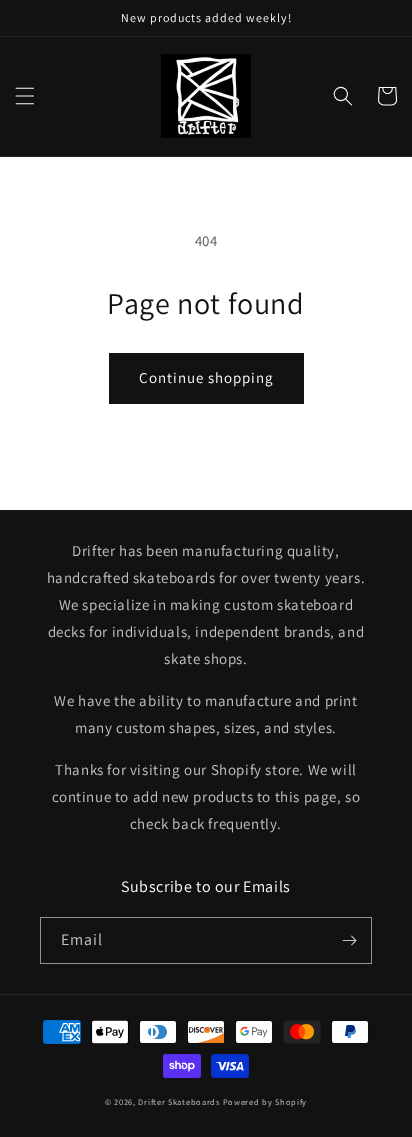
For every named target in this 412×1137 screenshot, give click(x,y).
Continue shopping (206, 377)
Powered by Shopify (265, 1101)
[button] (25, 96)
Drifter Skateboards (178, 1101)
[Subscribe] (349, 940)
